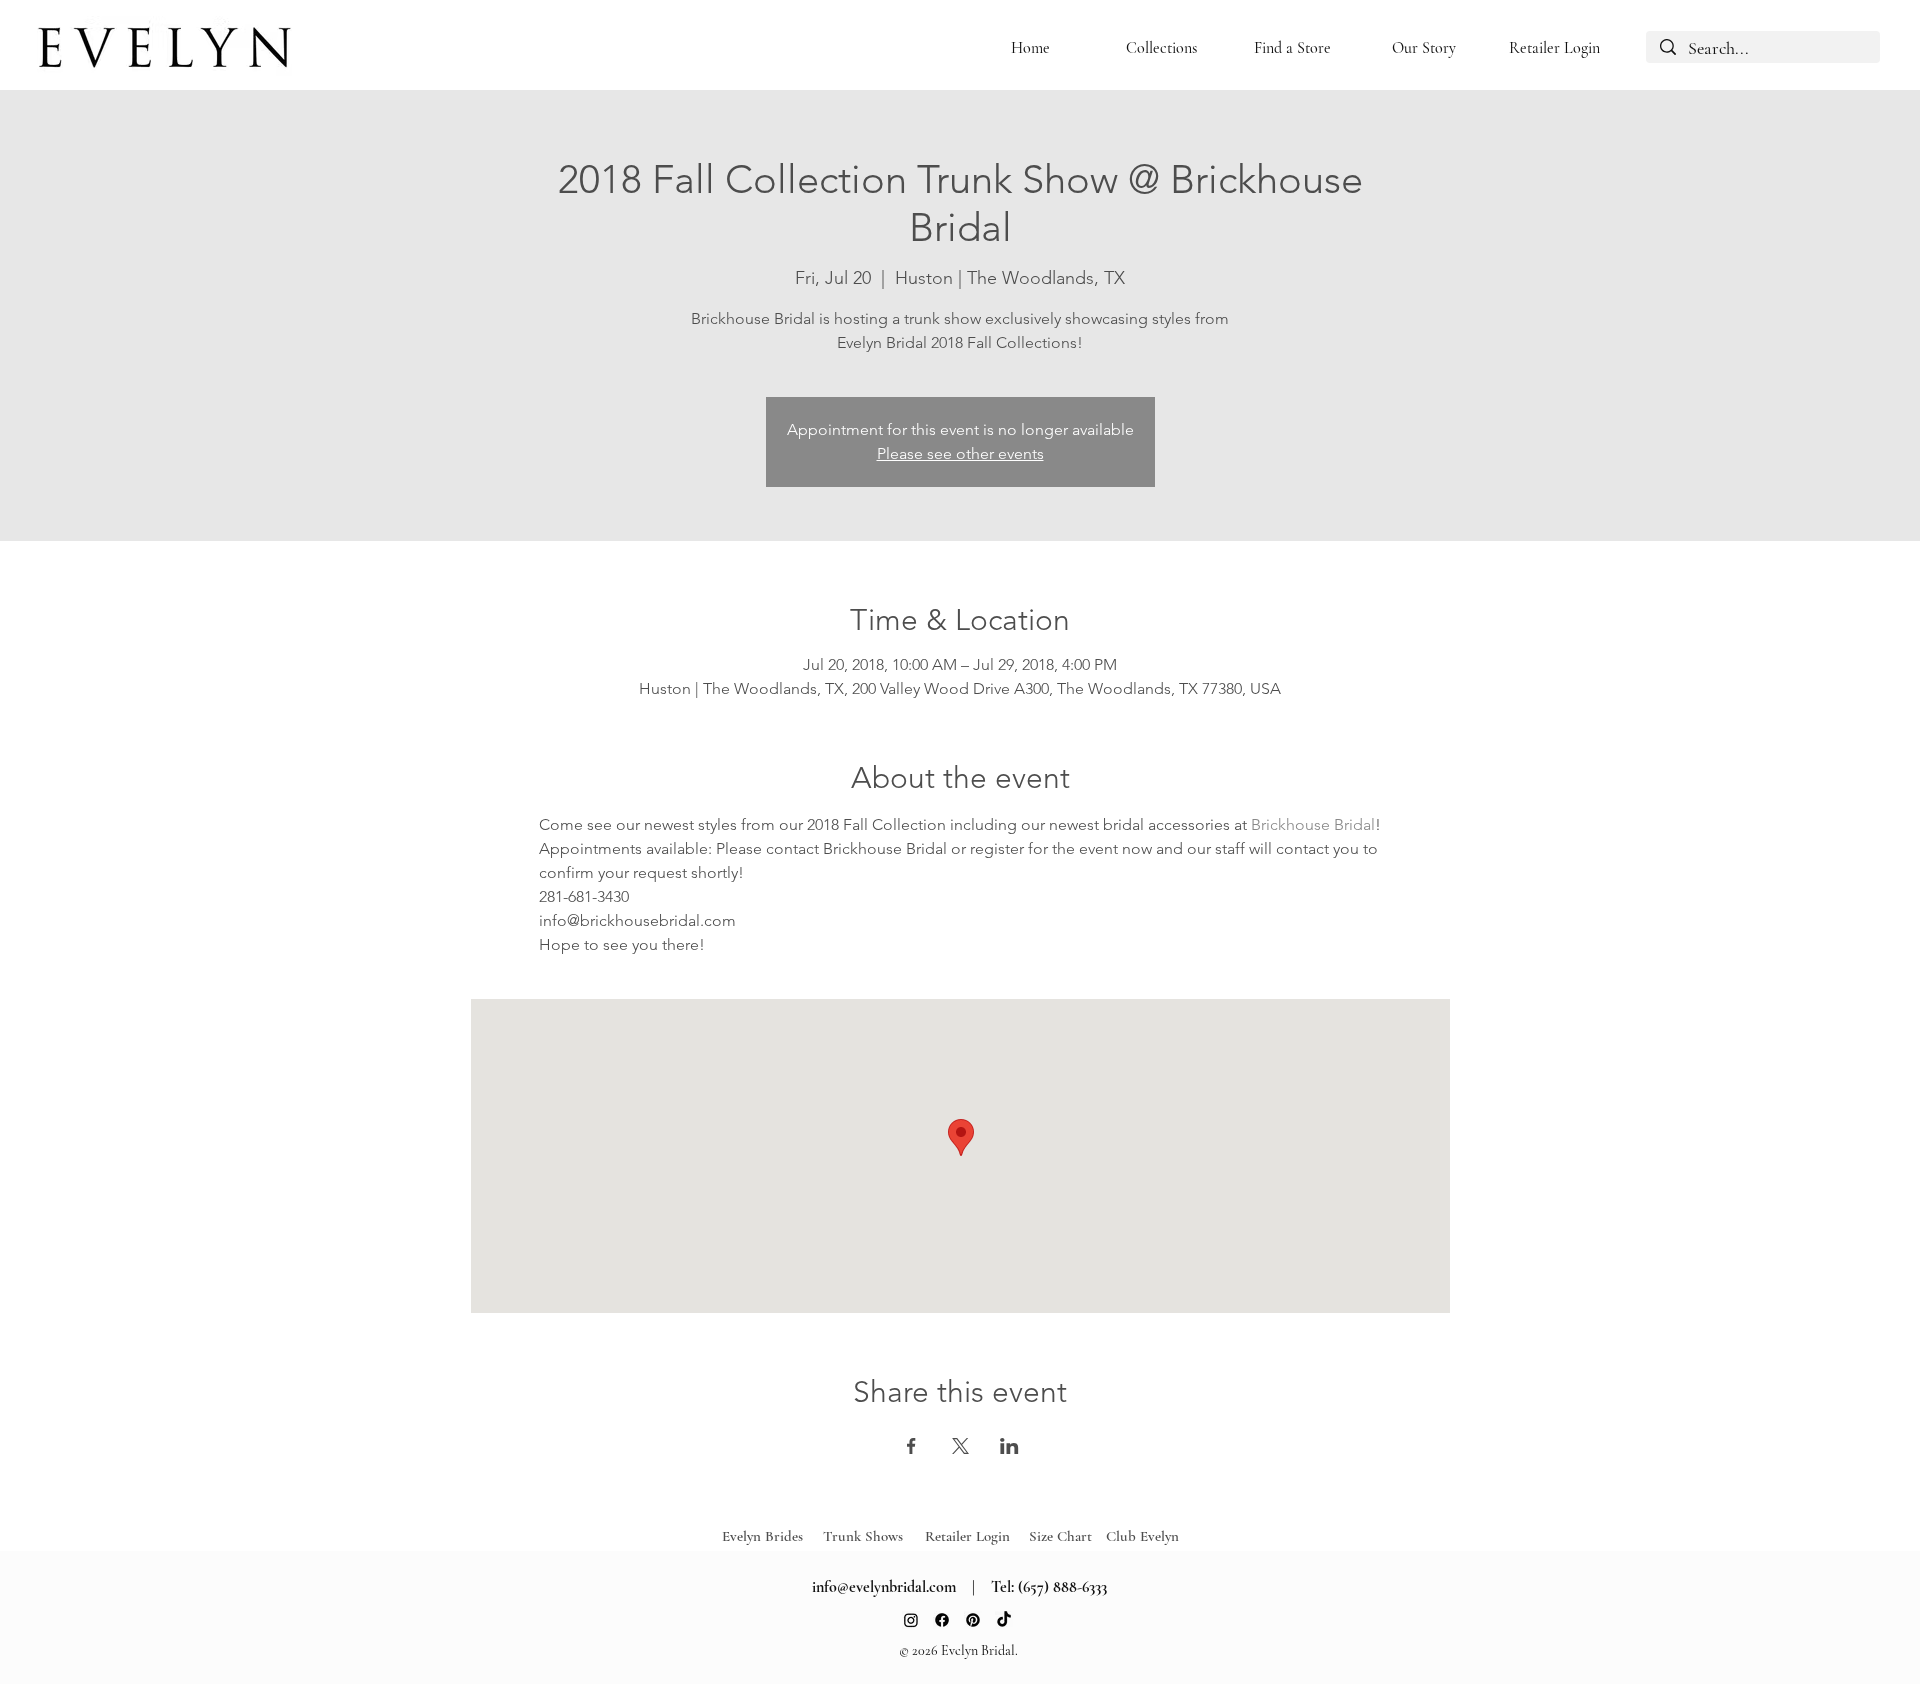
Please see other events (960, 453)
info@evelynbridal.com (884, 1587)
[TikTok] (1004, 1620)
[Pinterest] (973, 1620)
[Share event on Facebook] (911, 1446)
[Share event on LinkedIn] (1009, 1446)
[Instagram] (911, 1620)
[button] (1161, 48)
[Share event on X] (960, 1446)
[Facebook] (942, 1620)
